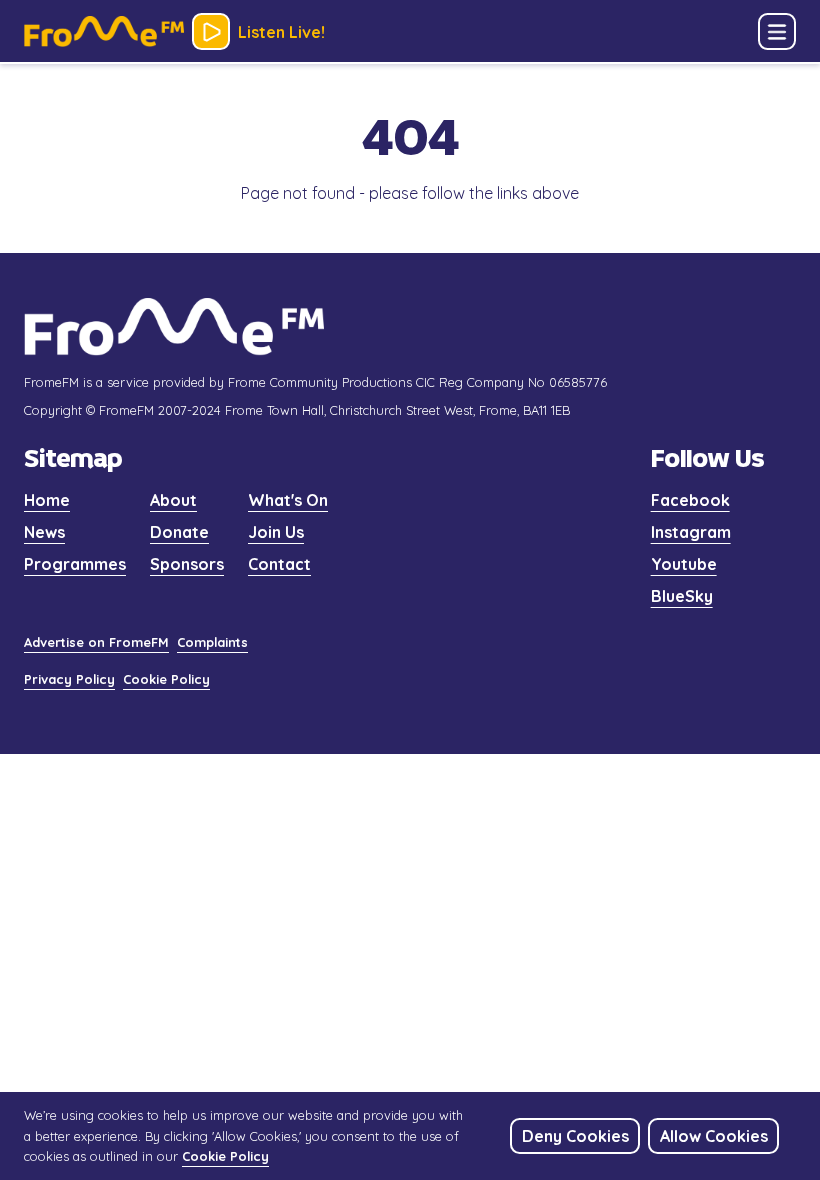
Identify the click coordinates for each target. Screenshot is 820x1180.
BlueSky (682, 596)
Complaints (212, 642)
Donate (179, 532)
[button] (777, 32)
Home (47, 500)
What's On (288, 500)
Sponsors (187, 564)
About (173, 500)
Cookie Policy (166, 679)
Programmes (75, 564)
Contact (279, 564)
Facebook (690, 500)
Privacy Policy (69, 679)
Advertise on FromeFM (96, 642)
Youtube (684, 564)
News (44, 532)
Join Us (276, 532)
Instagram (691, 532)
